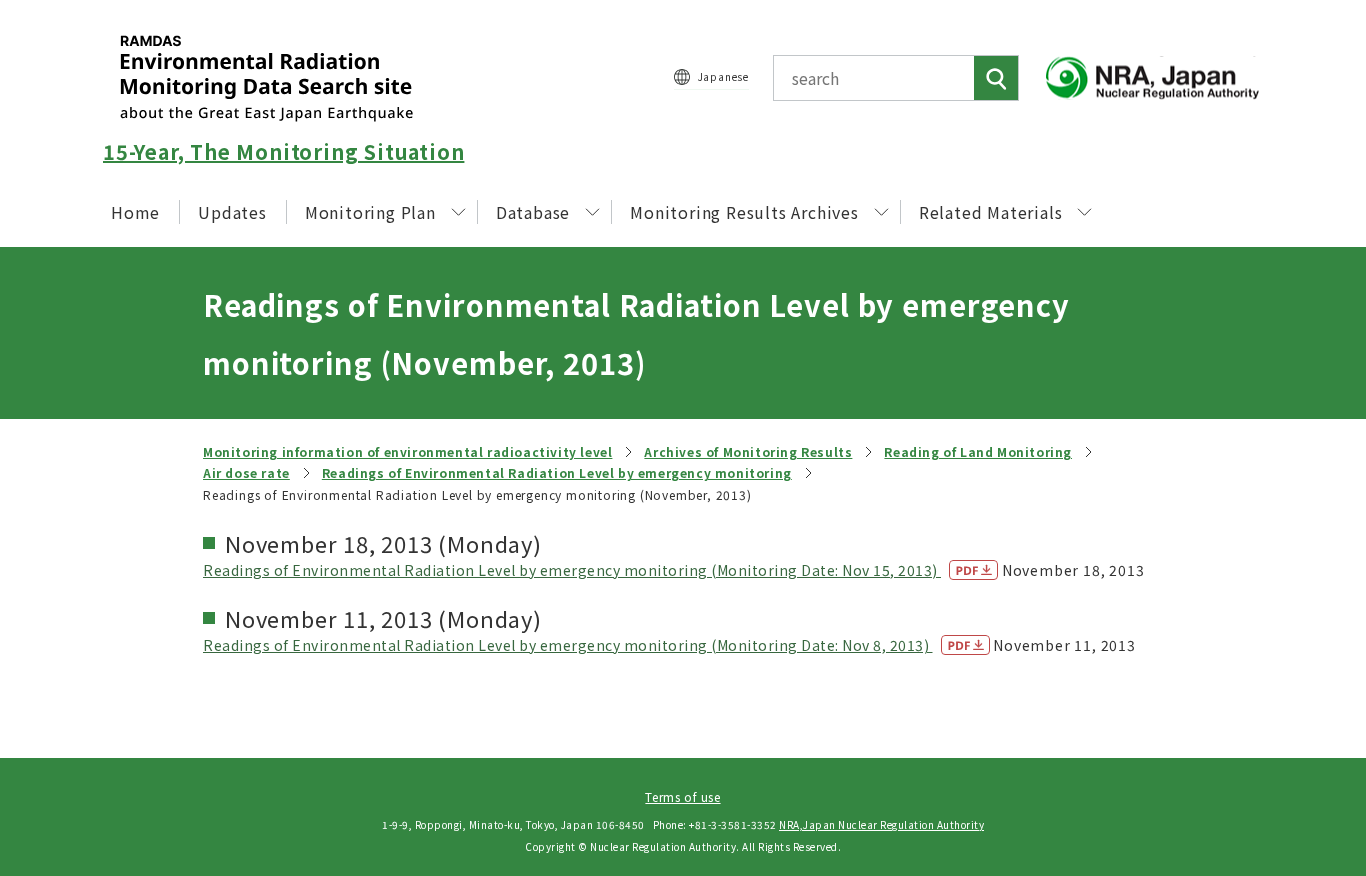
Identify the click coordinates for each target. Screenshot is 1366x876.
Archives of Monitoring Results (748, 451)
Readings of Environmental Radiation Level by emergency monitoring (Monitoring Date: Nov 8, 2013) (568, 645)
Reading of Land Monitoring (978, 451)
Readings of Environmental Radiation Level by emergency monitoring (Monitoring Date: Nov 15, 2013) (572, 570)
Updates (232, 212)
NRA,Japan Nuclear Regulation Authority (881, 824)
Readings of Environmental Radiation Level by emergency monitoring (557, 472)
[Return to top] (1300, 679)
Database (533, 212)
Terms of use (682, 796)
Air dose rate (246, 472)
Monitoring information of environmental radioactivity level (407, 451)
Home (135, 212)
